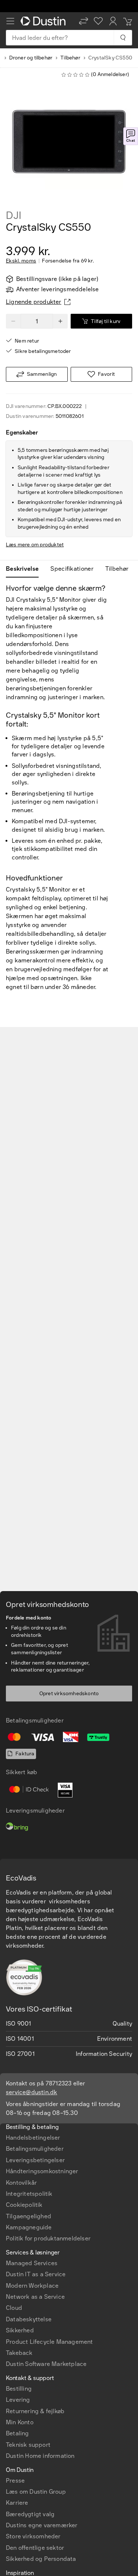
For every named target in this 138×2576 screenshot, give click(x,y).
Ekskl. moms (21, 261)
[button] (84, 21)
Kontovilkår (21, 2183)
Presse (15, 2481)
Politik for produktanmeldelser (48, 2238)
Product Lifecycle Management (49, 2342)
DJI (13, 216)
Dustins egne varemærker (42, 2525)
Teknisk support (28, 2445)
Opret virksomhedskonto (69, 1694)
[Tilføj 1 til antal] (60, 321)
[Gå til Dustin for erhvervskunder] (45, 21)
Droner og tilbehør (31, 58)
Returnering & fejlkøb (35, 2411)
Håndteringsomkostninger (42, 2171)
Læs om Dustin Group (36, 2492)
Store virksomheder (33, 2536)
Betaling (17, 2433)
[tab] (25, 569)
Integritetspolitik (29, 2194)
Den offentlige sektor (35, 2548)
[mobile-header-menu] (10, 21)
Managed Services (32, 2263)
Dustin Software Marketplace (46, 2364)
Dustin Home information (40, 2456)
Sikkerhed (20, 2330)
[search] (123, 38)
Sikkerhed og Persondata (41, 2559)
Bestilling (19, 2389)
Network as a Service (35, 2297)
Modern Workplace (32, 2286)
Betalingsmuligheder (35, 2149)
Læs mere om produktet (35, 545)
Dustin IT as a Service (36, 2274)
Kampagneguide (29, 2227)
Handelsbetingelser (33, 2138)
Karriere (17, 2503)
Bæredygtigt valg (30, 2514)
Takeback (19, 2353)
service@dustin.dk (31, 2092)
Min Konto (20, 2422)
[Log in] (113, 21)
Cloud (14, 2308)
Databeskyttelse (29, 2319)
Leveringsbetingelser (35, 2160)
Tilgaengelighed (29, 2216)
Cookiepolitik (24, 2205)
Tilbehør (70, 58)
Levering (18, 2400)
